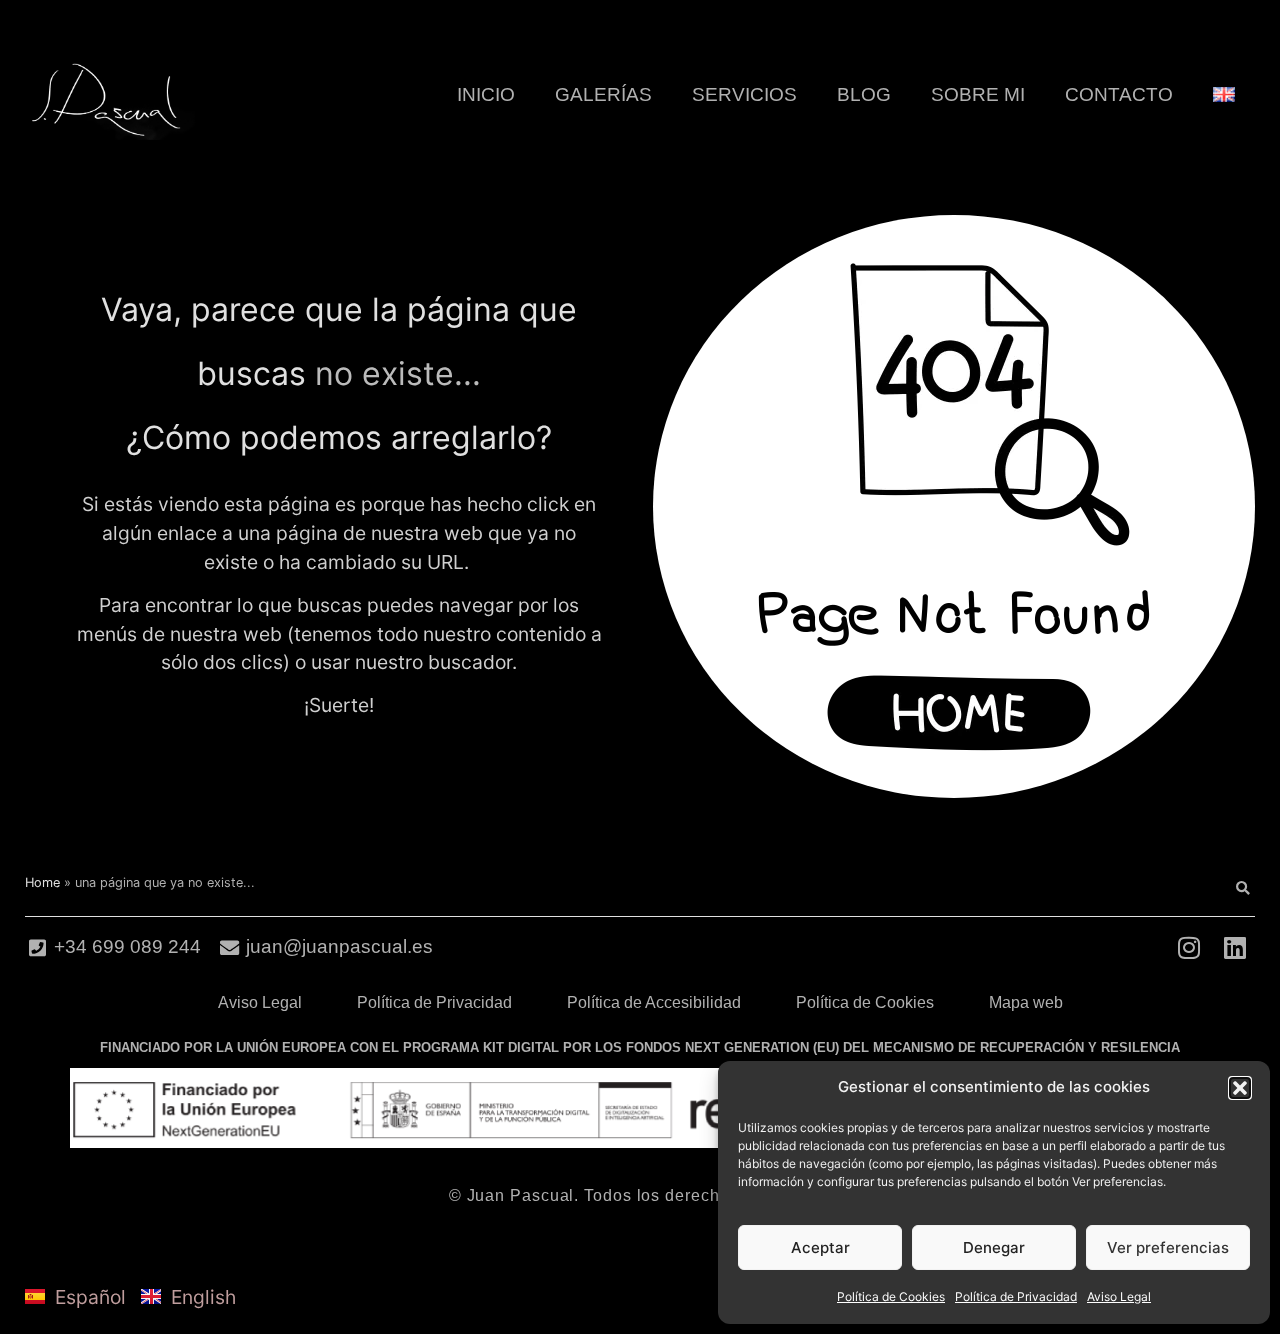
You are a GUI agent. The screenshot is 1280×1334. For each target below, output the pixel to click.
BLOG (864, 94)
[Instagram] (1188, 947)
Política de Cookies (891, 1296)
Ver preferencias (1168, 1247)
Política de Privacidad (1016, 1296)
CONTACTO (1119, 94)
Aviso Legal (1119, 1296)
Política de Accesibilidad (654, 1002)
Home (42, 882)
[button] (1240, 1088)
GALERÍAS (603, 94)
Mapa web (1026, 1002)
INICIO (486, 94)
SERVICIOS (744, 94)
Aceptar (820, 1247)
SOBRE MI (978, 94)
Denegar (994, 1247)
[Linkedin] (1234, 947)
